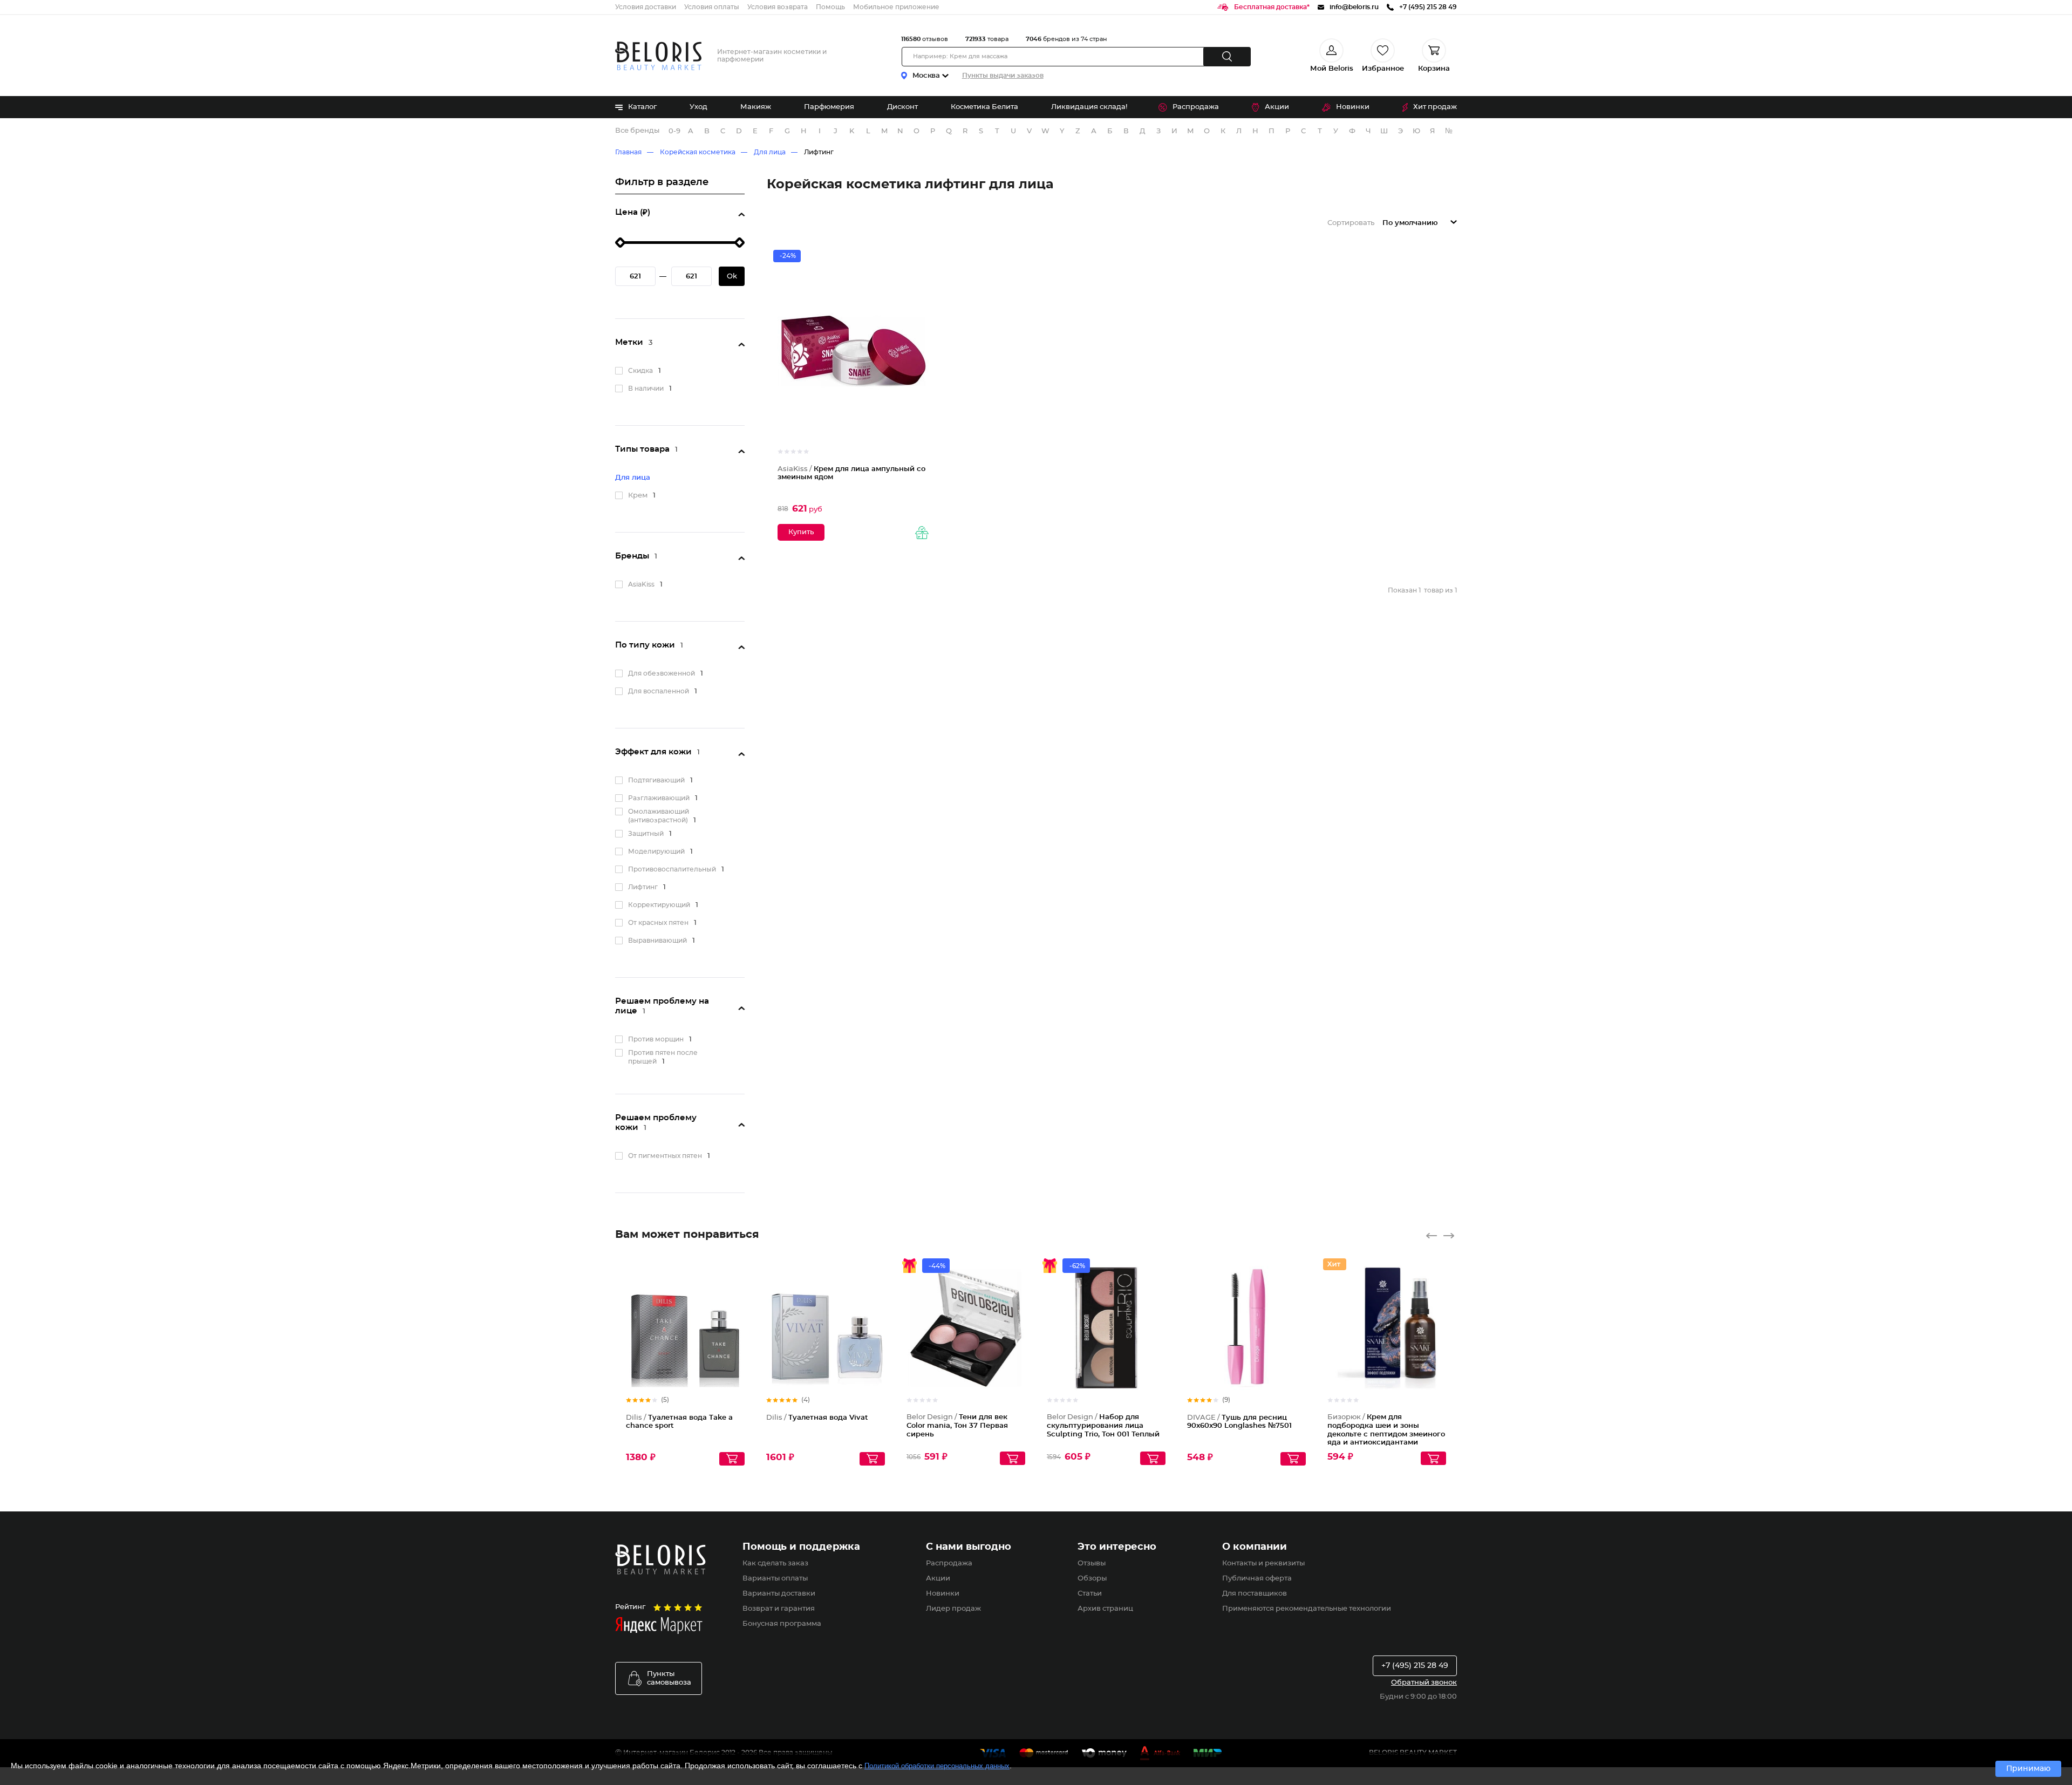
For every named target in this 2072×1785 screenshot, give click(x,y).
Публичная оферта (1257, 1579)
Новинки (1353, 107)
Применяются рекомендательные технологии (1307, 1609)
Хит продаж (1435, 107)
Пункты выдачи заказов (1003, 76)
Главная (628, 152)
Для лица (770, 152)
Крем (638, 496)
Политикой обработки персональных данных (937, 1766)
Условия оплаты (712, 7)
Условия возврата (778, 7)
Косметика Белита (984, 107)
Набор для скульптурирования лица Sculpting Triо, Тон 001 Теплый (1103, 1426)
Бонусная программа (782, 1624)
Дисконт (902, 107)
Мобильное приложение (896, 7)
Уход (698, 107)
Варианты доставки (779, 1594)
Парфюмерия (829, 107)
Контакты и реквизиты (1263, 1563)
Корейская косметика (698, 152)
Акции (1277, 107)
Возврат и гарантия (779, 1609)
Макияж (756, 107)
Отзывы (1092, 1563)
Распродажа (1196, 107)
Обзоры (1092, 1579)
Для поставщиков (1255, 1594)
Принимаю (2028, 1769)
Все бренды (637, 131)
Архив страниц (1105, 1609)
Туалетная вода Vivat (817, 1418)
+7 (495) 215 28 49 (1415, 1666)
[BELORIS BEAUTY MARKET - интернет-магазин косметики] (658, 56)
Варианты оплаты (775, 1579)
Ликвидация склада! (1089, 107)
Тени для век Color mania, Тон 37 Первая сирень (957, 1426)
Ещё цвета (1018, 1337)
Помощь (830, 7)
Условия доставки (646, 7)
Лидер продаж (953, 1609)
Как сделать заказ (775, 1563)
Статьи (1090, 1594)
